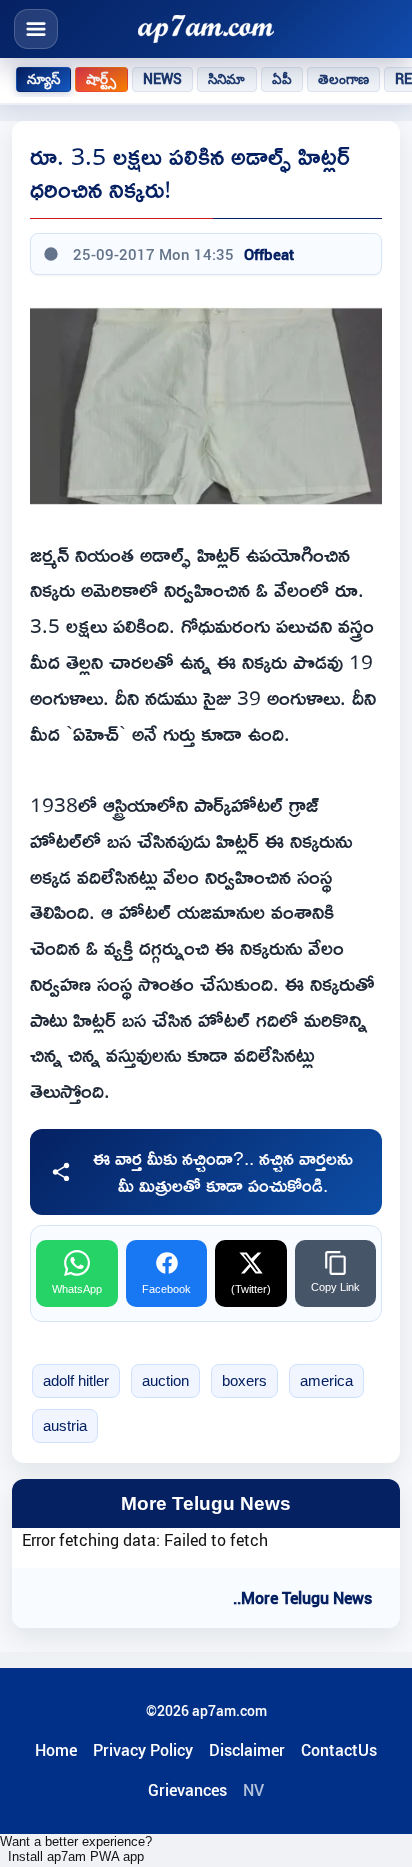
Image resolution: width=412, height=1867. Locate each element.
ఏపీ (282, 79)
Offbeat (269, 254)
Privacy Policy (143, 1750)
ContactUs (339, 1750)
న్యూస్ (43, 79)
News (163, 79)
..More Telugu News (302, 1598)
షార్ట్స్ (101, 79)
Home (56, 1750)
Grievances (187, 1790)
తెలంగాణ (344, 79)
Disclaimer (247, 1750)
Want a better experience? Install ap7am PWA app (76, 1849)
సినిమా (226, 79)
